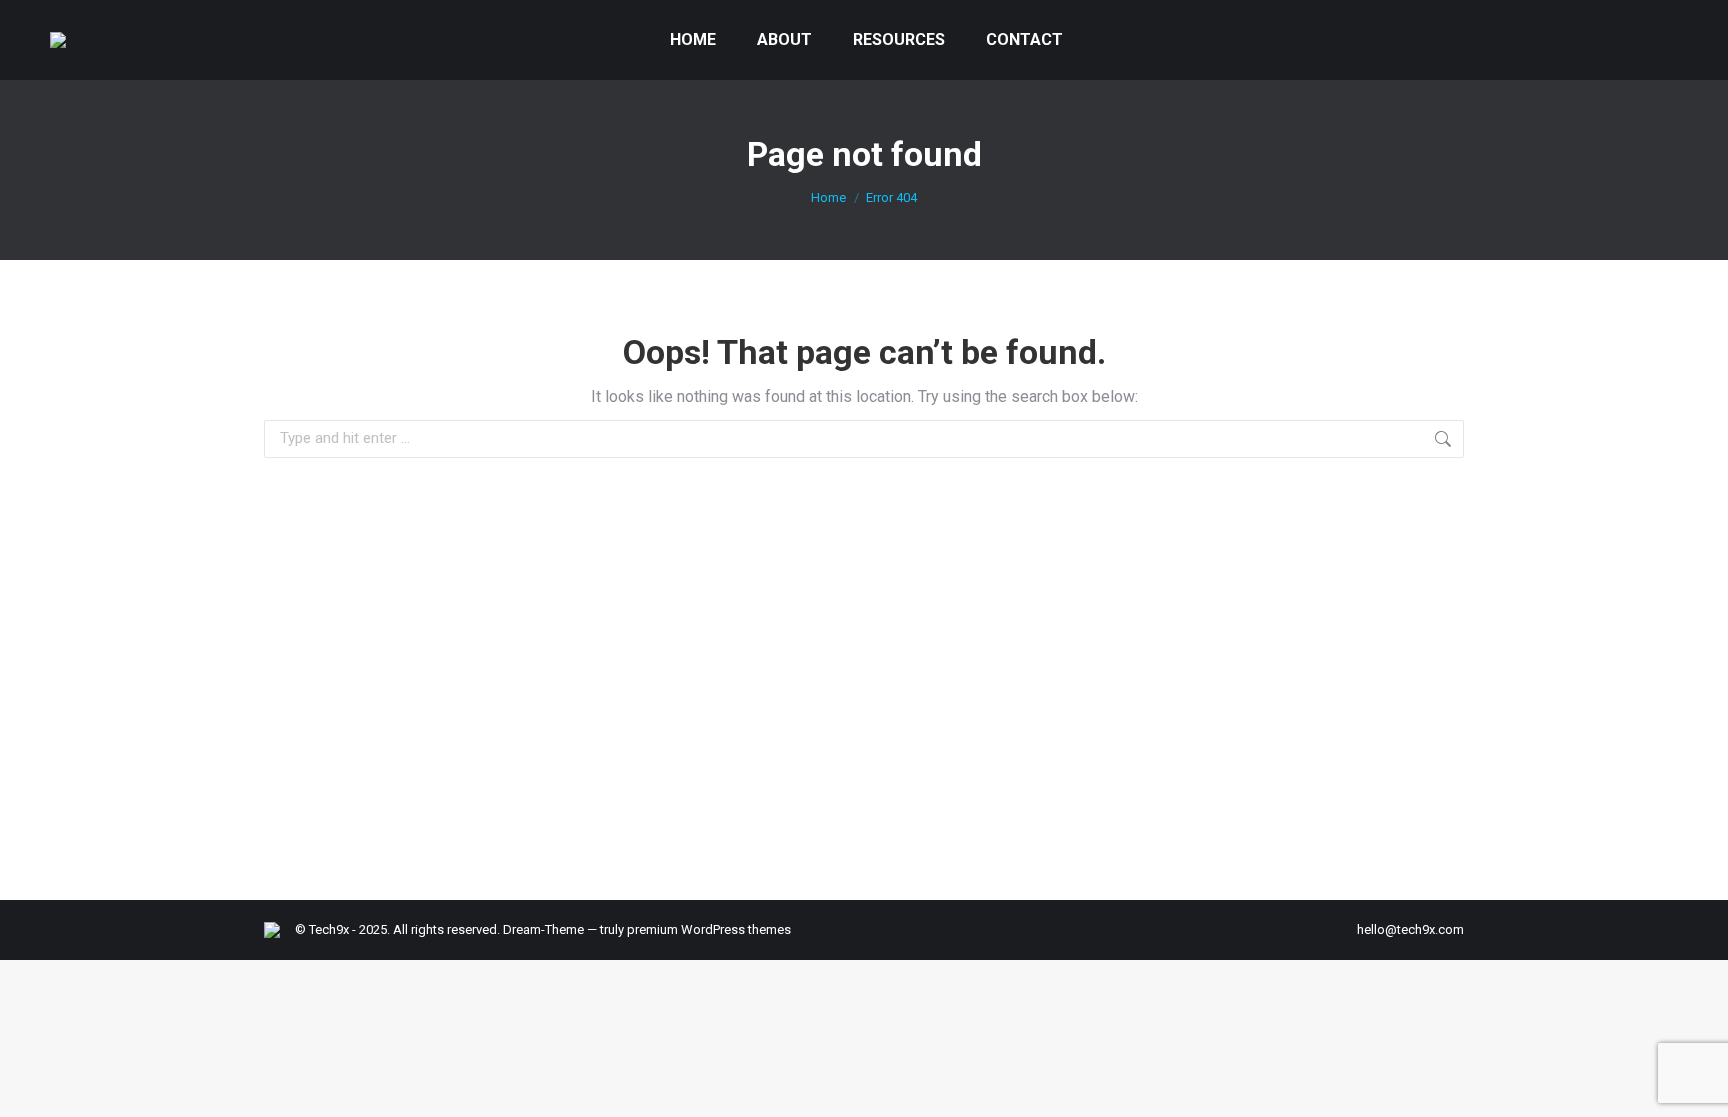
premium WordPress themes (709, 929)
